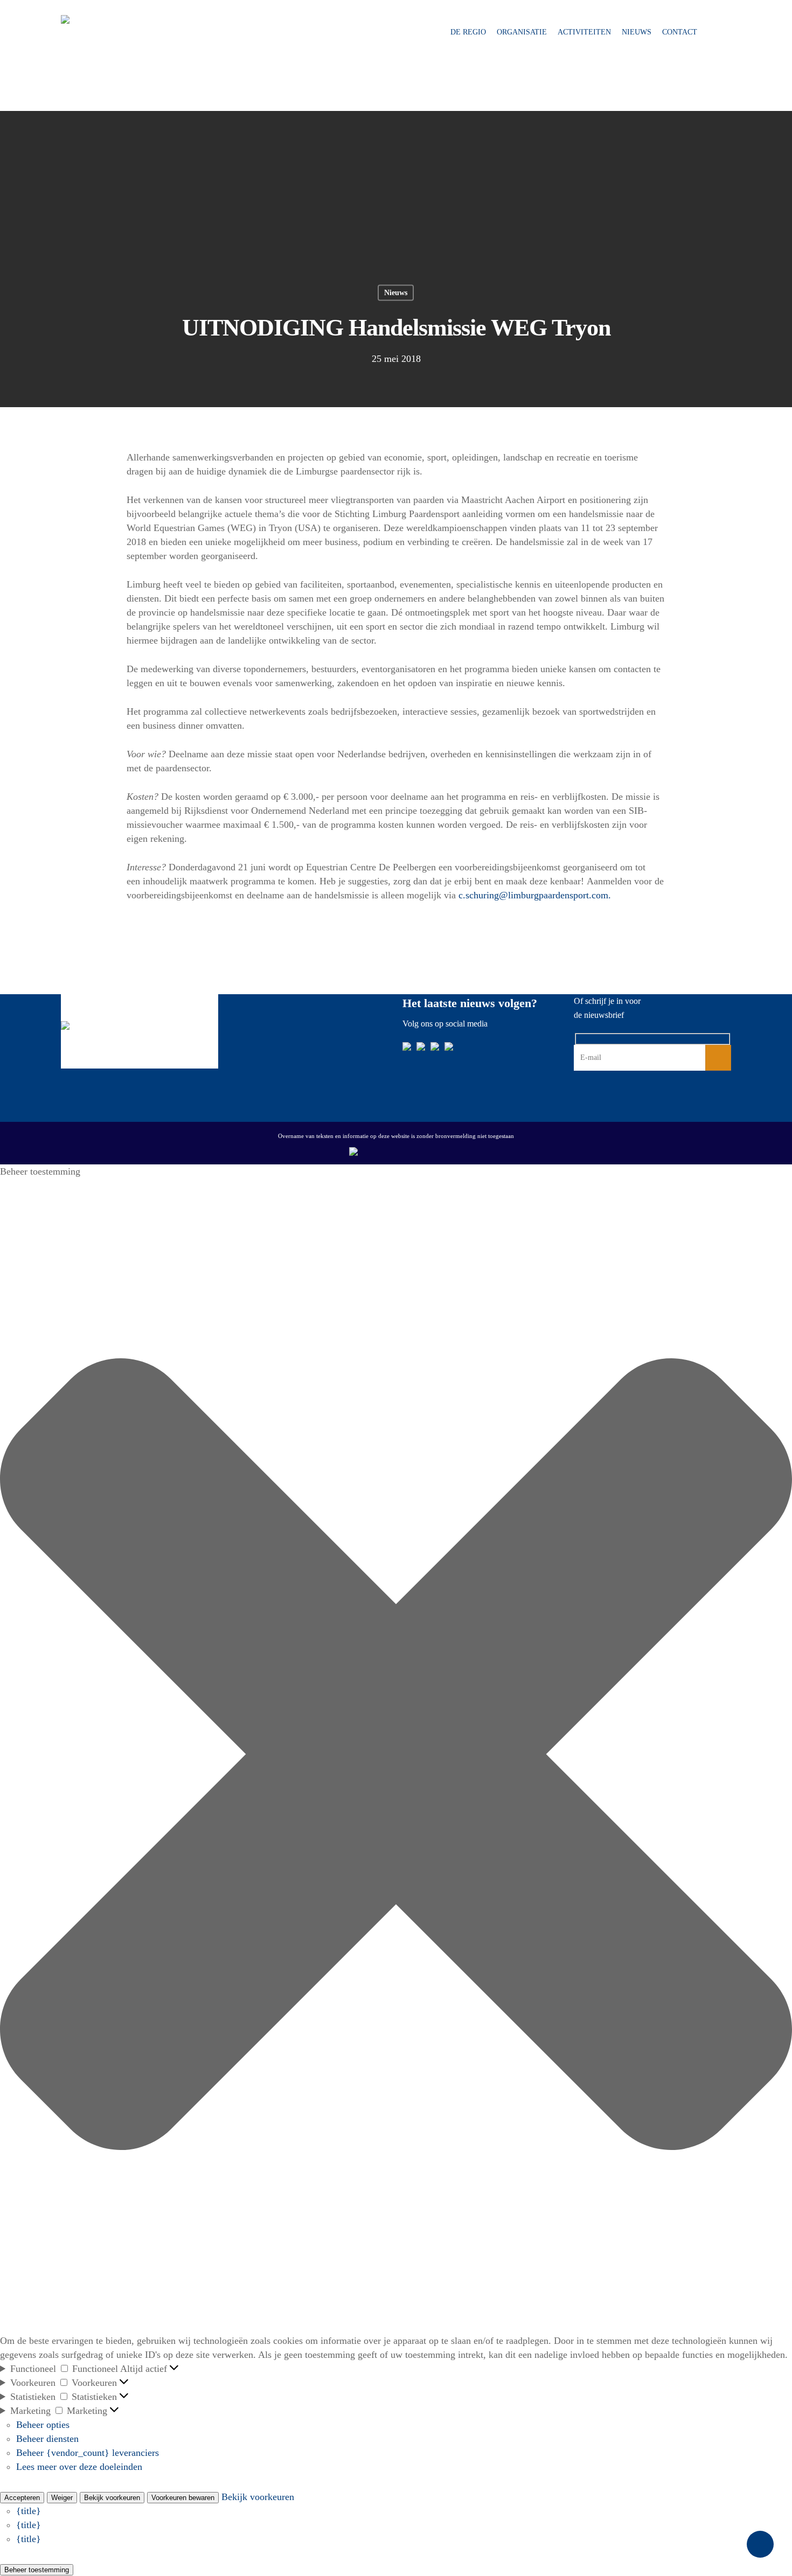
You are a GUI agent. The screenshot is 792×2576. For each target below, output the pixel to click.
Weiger (62, 2498)
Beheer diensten (47, 2439)
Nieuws (637, 32)
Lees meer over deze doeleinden (79, 2467)
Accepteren (22, 2498)
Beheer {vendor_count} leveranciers (88, 2453)
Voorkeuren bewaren (183, 2498)
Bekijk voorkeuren (112, 2498)
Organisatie (522, 32)
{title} (29, 2511)
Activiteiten (584, 32)
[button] (396, 1756)
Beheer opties (43, 2425)
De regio (468, 32)
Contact (680, 32)
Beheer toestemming (37, 2570)
